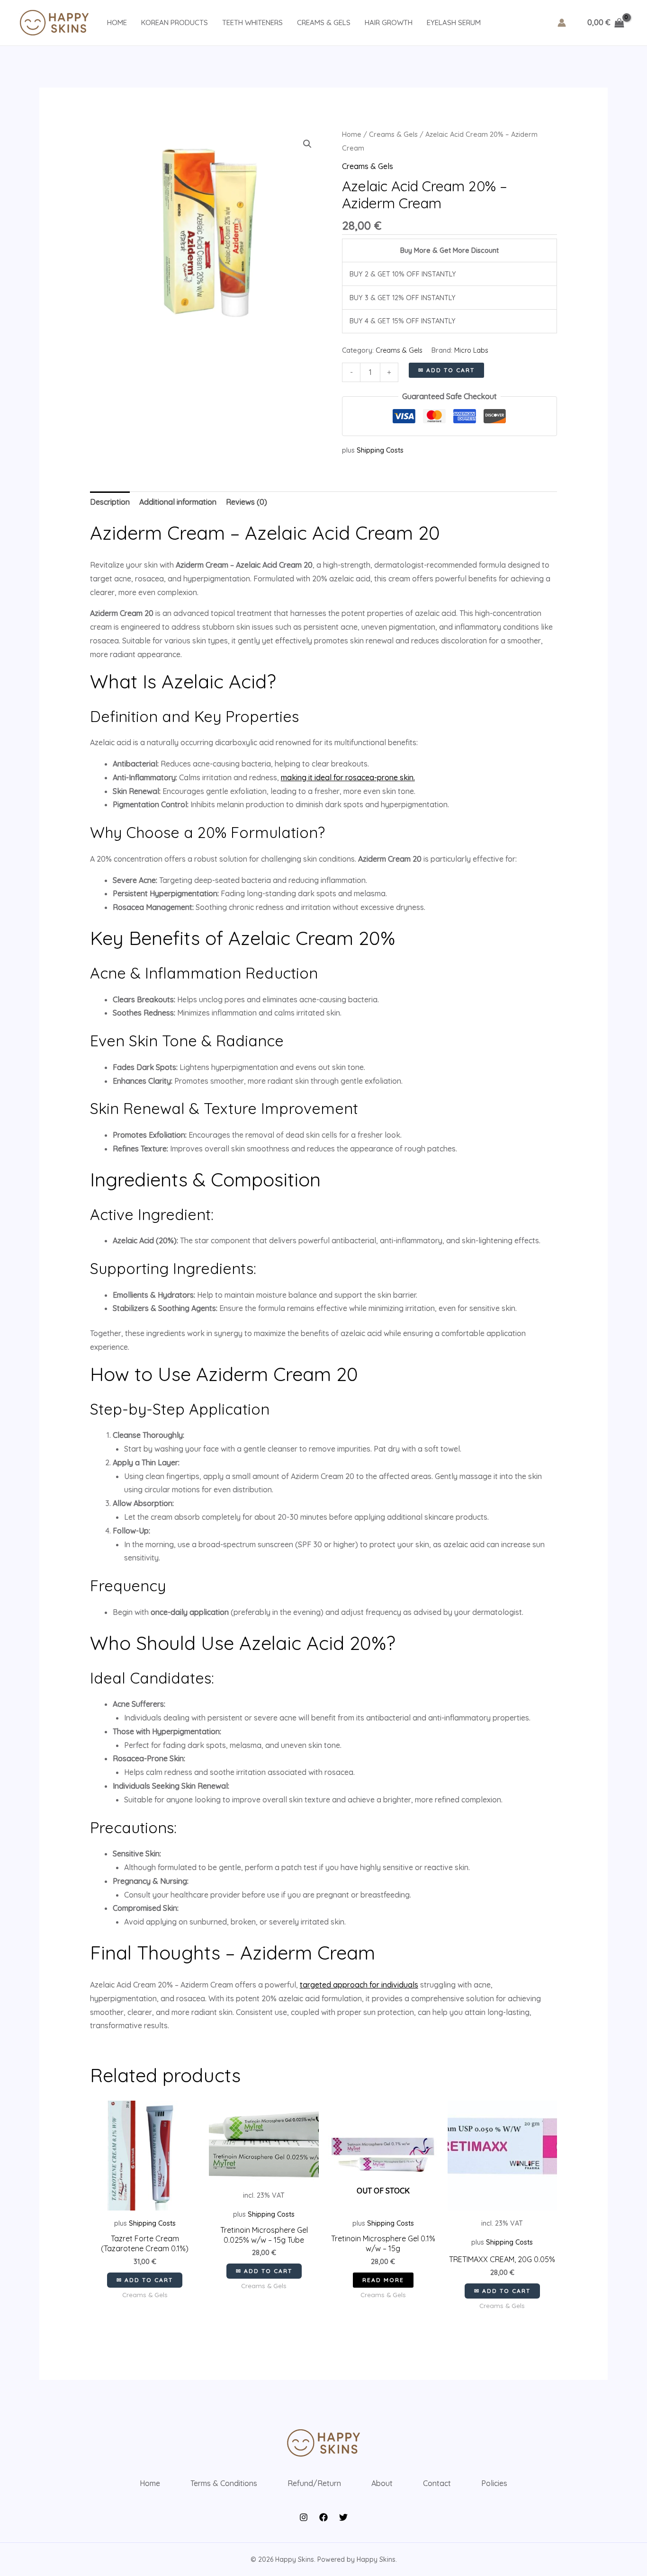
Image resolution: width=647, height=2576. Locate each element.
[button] (307, 144)
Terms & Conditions (224, 2483)
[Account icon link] (562, 23)
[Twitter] (343, 2517)
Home (117, 22)
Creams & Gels (324, 22)
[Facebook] (323, 2517)
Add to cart (450, 370)
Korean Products (175, 22)
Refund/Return (314, 2483)
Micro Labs (471, 350)
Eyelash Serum (454, 22)
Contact (437, 2483)
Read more (383, 2280)
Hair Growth (389, 22)
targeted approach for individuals (359, 1985)
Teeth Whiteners (252, 22)
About (382, 2483)
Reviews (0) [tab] (247, 502)
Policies (494, 2483)
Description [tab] (110, 502)
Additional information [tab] (178, 502)
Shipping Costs (380, 450)
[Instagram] (304, 2517)
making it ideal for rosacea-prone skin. (348, 777)
